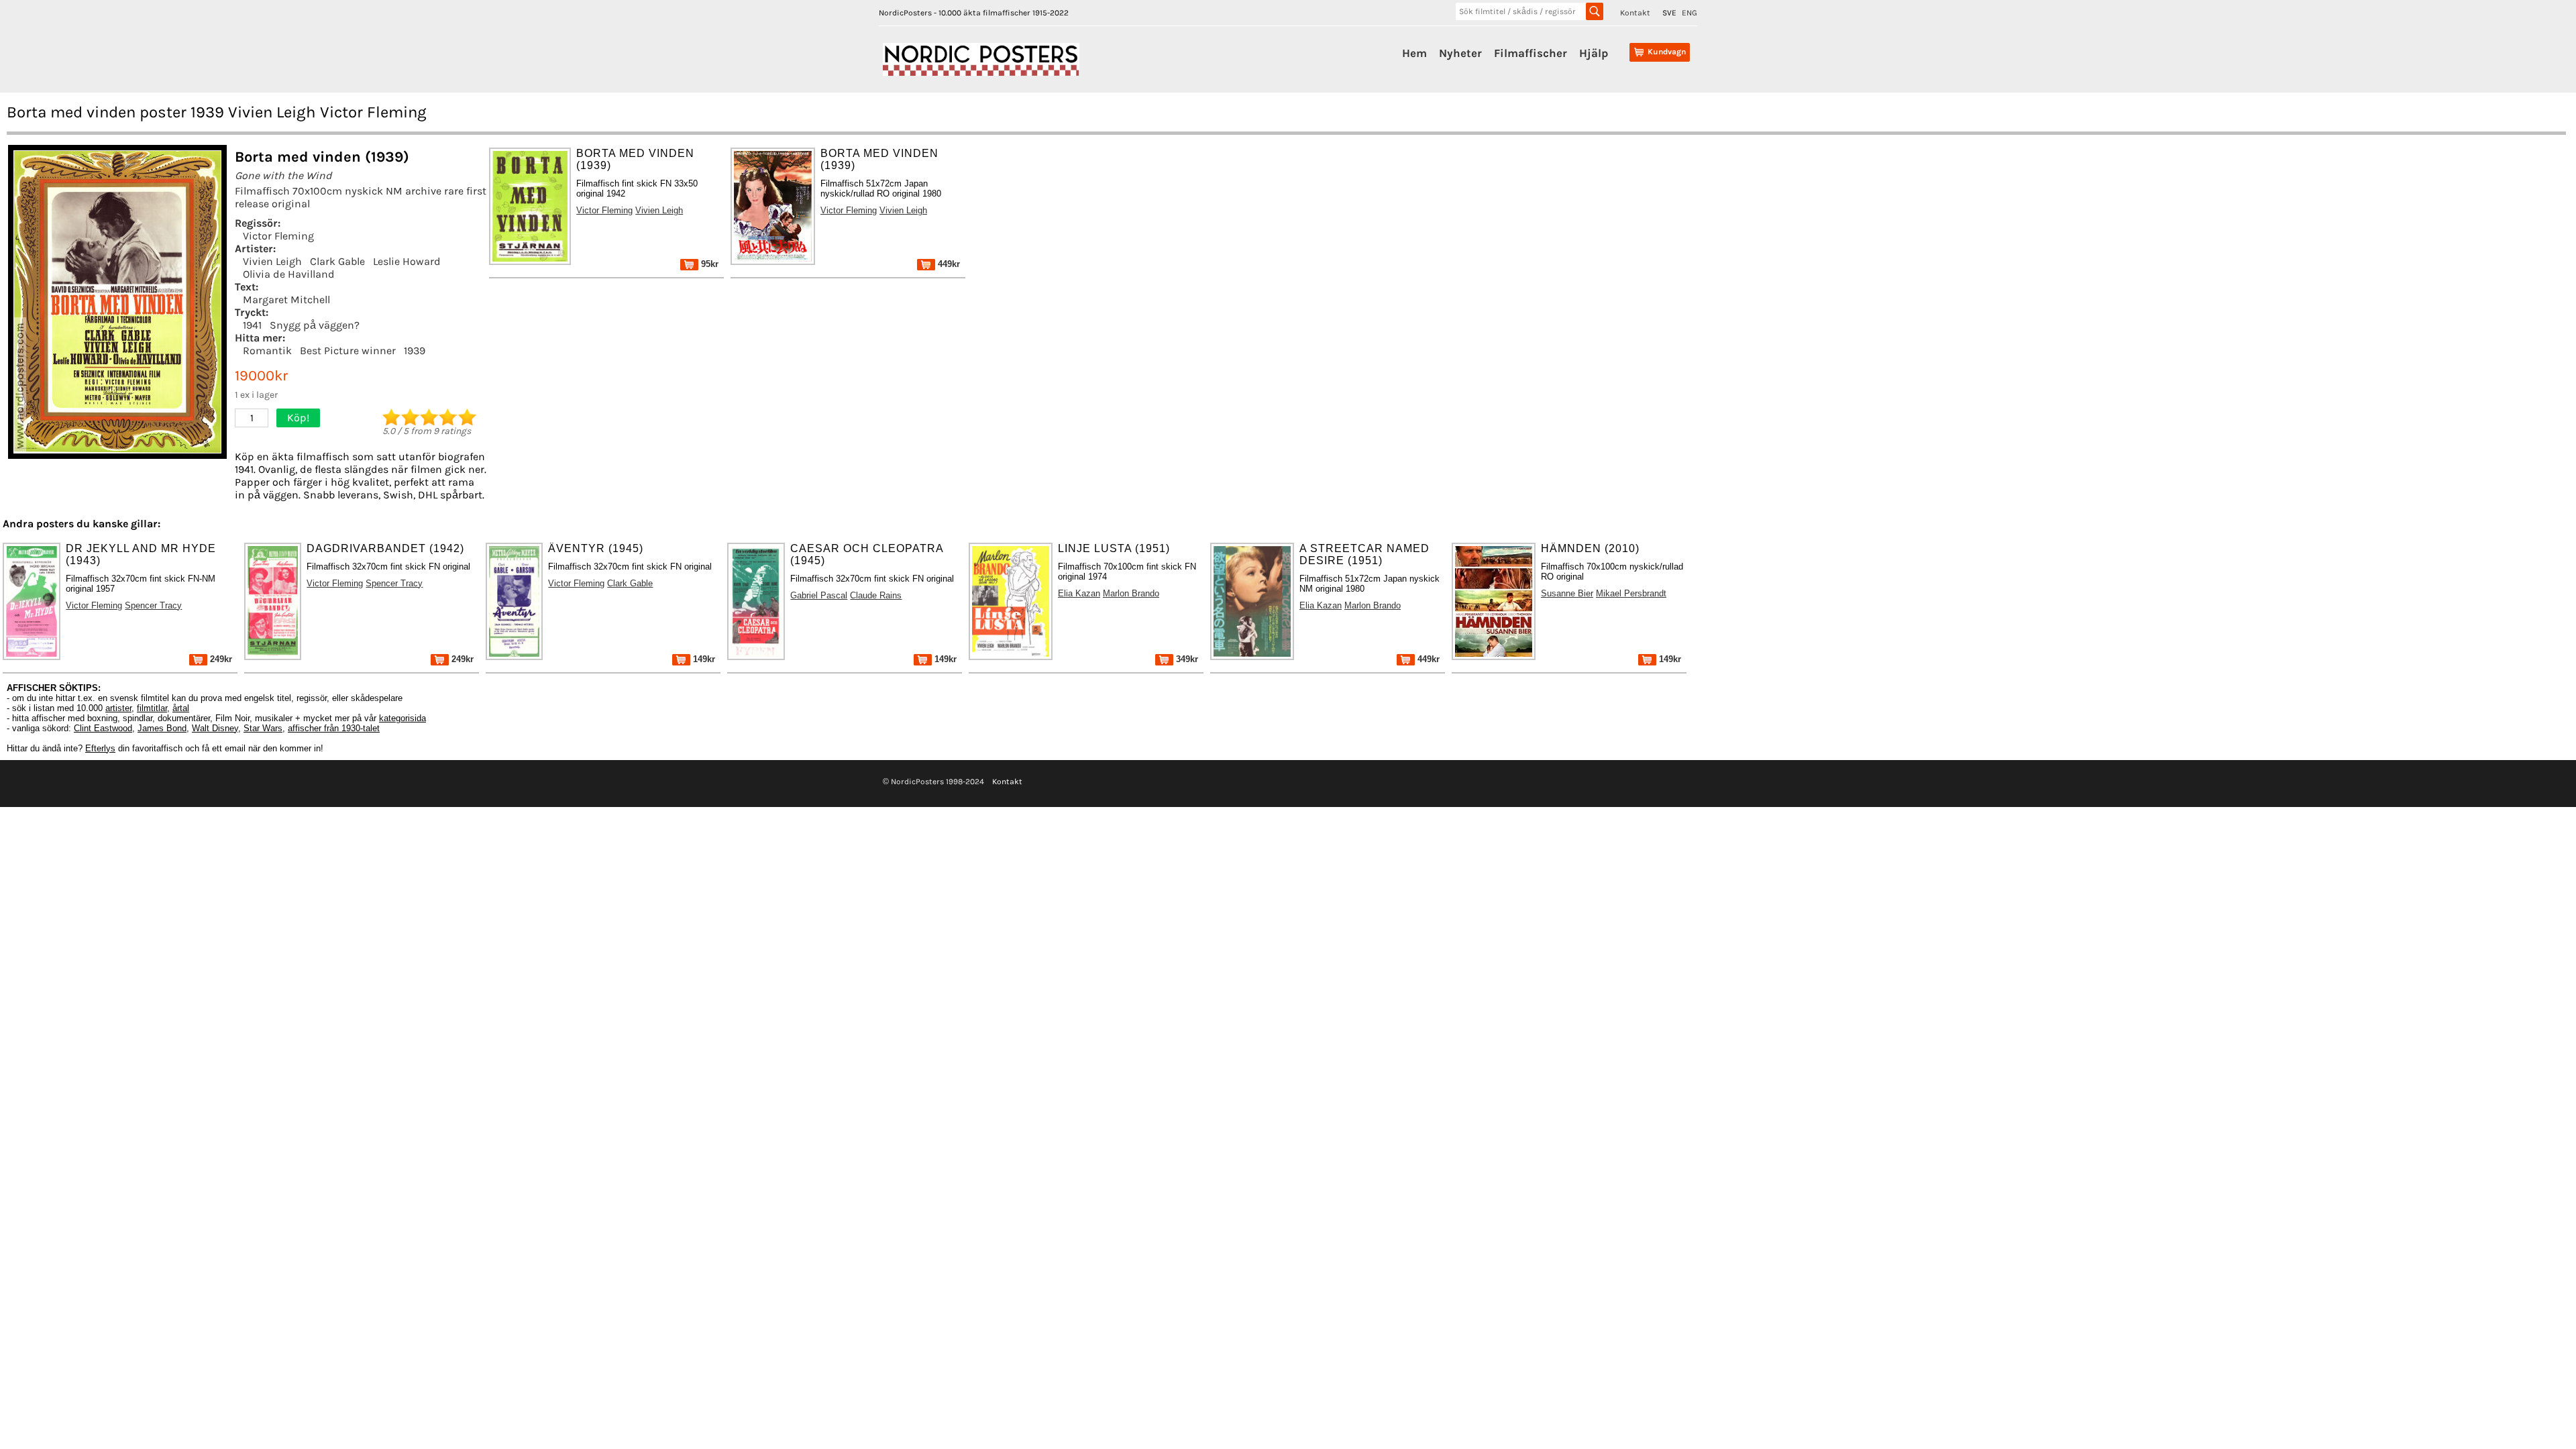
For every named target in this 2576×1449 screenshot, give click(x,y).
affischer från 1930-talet (334, 728)
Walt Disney (215, 728)
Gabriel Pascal (819, 595)
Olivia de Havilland (289, 274)
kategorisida (402, 718)
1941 (252, 325)
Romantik (267, 351)
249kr (220, 659)
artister (118, 708)
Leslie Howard (407, 261)
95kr (708, 264)
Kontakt (1635, 13)
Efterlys (100, 748)
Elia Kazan (1079, 593)
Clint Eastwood (103, 728)
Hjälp (1594, 53)
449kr (948, 264)
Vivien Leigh (272, 261)
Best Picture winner (348, 351)
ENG (1689, 13)
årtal (181, 708)
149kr (703, 659)
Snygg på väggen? (315, 325)
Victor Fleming (278, 236)
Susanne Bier (1567, 593)
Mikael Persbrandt (1631, 593)
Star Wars (263, 728)
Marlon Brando (1131, 593)
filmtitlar (152, 708)
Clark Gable (337, 261)
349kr (1186, 659)
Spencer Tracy (153, 605)
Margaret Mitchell (286, 300)
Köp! (298, 418)
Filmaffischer (1531, 53)
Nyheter (1460, 53)
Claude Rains (876, 595)
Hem (1414, 53)
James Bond (162, 728)
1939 (415, 351)
